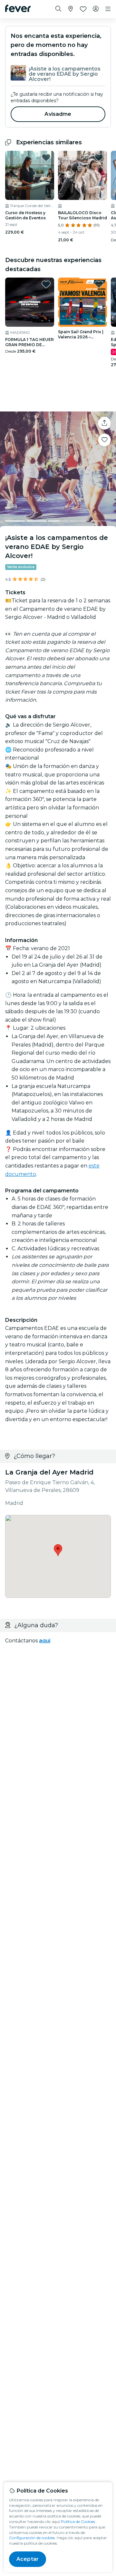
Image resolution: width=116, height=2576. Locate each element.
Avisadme (58, 114)
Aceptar (28, 2559)
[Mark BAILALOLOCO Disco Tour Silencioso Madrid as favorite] (99, 158)
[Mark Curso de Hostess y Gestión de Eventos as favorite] (46, 158)
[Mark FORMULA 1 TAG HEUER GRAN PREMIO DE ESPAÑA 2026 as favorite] (46, 284)
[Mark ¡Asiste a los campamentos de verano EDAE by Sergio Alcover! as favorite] (104, 440)
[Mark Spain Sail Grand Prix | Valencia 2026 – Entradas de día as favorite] (99, 284)
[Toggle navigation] (108, 9)
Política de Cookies (78, 2521)
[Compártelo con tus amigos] (104, 423)
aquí (45, 1641)
